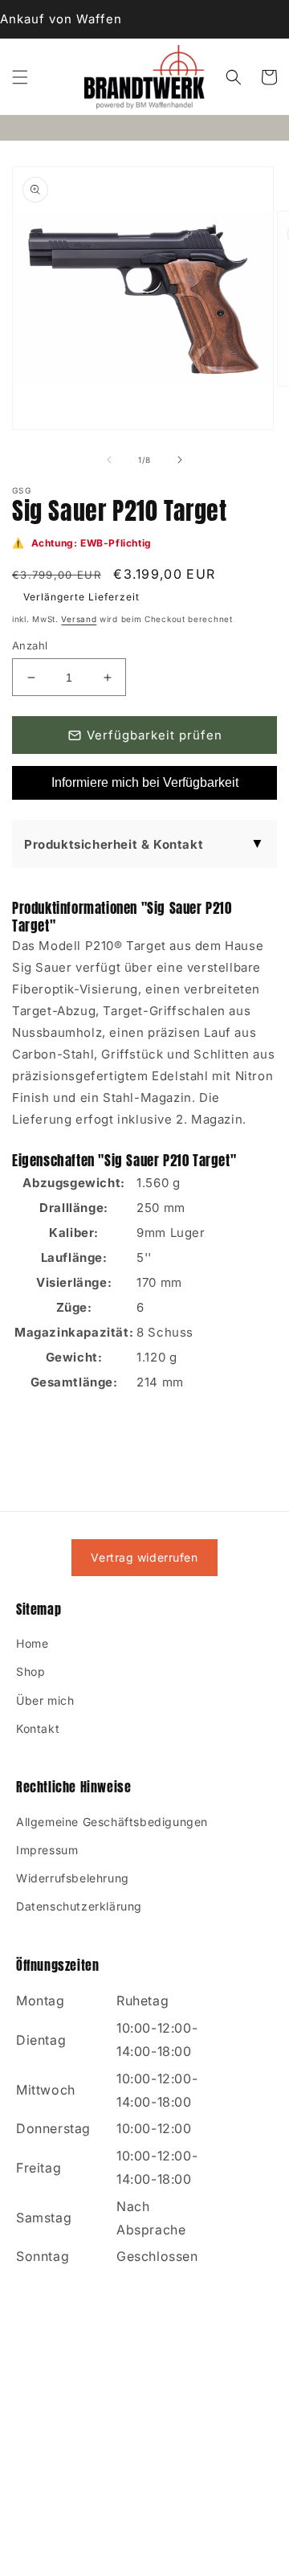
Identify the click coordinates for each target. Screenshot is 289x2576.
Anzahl (30, 645)
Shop (31, 1671)
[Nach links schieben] (109, 460)
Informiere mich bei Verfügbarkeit (145, 782)
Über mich (45, 1700)
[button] (20, 77)
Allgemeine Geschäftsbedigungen (112, 1822)
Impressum (47, 1850)
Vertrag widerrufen (144, 1557)
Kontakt (38, 1728)
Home (32, 1643)
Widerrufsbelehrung (73, 1878)
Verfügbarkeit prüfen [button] (155, 735)
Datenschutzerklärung (79, 1906)
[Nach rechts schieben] (180, 460)
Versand (79, 619)
